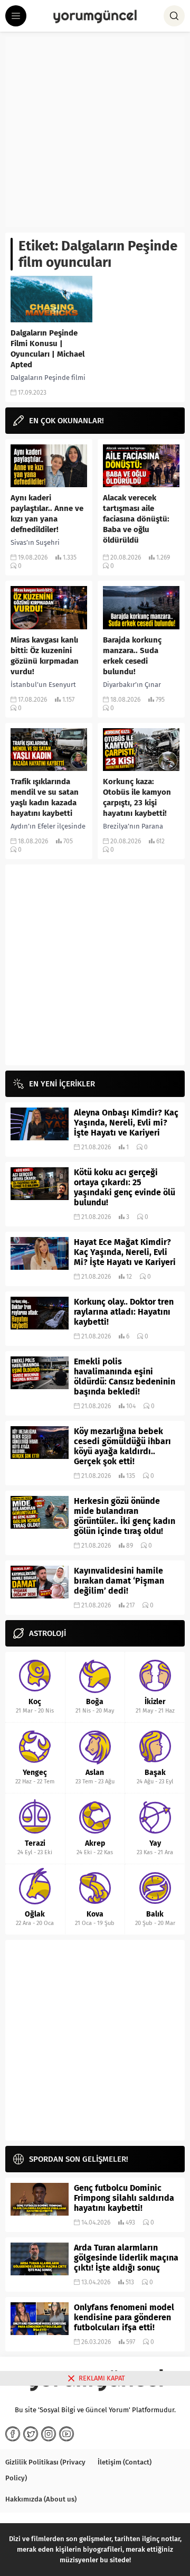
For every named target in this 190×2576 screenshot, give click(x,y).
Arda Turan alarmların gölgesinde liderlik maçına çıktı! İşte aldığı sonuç (126, 2258)
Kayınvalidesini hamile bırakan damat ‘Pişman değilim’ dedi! (119, 1581)
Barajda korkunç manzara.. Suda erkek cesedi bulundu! (132, 656)
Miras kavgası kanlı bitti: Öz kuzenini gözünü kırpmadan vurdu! (45, 656)
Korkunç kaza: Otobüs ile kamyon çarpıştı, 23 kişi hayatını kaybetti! (137, 797)
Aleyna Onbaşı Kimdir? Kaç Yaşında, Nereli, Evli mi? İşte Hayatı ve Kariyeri (126, 1123)
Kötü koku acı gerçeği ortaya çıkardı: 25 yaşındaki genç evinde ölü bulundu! (125, 1187)
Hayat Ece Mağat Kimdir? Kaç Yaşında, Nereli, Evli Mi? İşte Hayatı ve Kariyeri (125, 1252)
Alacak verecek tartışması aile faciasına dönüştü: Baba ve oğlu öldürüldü (136, 519)
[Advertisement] (95, 132)
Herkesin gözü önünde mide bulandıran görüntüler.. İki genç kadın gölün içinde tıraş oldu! (125, 1516)
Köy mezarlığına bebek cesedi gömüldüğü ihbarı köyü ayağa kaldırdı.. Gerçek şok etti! (122, 1446)
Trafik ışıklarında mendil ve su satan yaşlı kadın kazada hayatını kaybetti (45, 797)
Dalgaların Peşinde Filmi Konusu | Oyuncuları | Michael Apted (47, 349)
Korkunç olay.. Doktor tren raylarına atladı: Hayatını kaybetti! (124, 1312)
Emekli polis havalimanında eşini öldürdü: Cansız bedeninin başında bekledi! (125, 1377)
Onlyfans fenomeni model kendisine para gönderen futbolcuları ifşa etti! (124, 2317)
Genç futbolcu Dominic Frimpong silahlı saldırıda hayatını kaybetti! (124, 2198)
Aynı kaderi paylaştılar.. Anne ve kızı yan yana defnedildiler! (47, 514)
